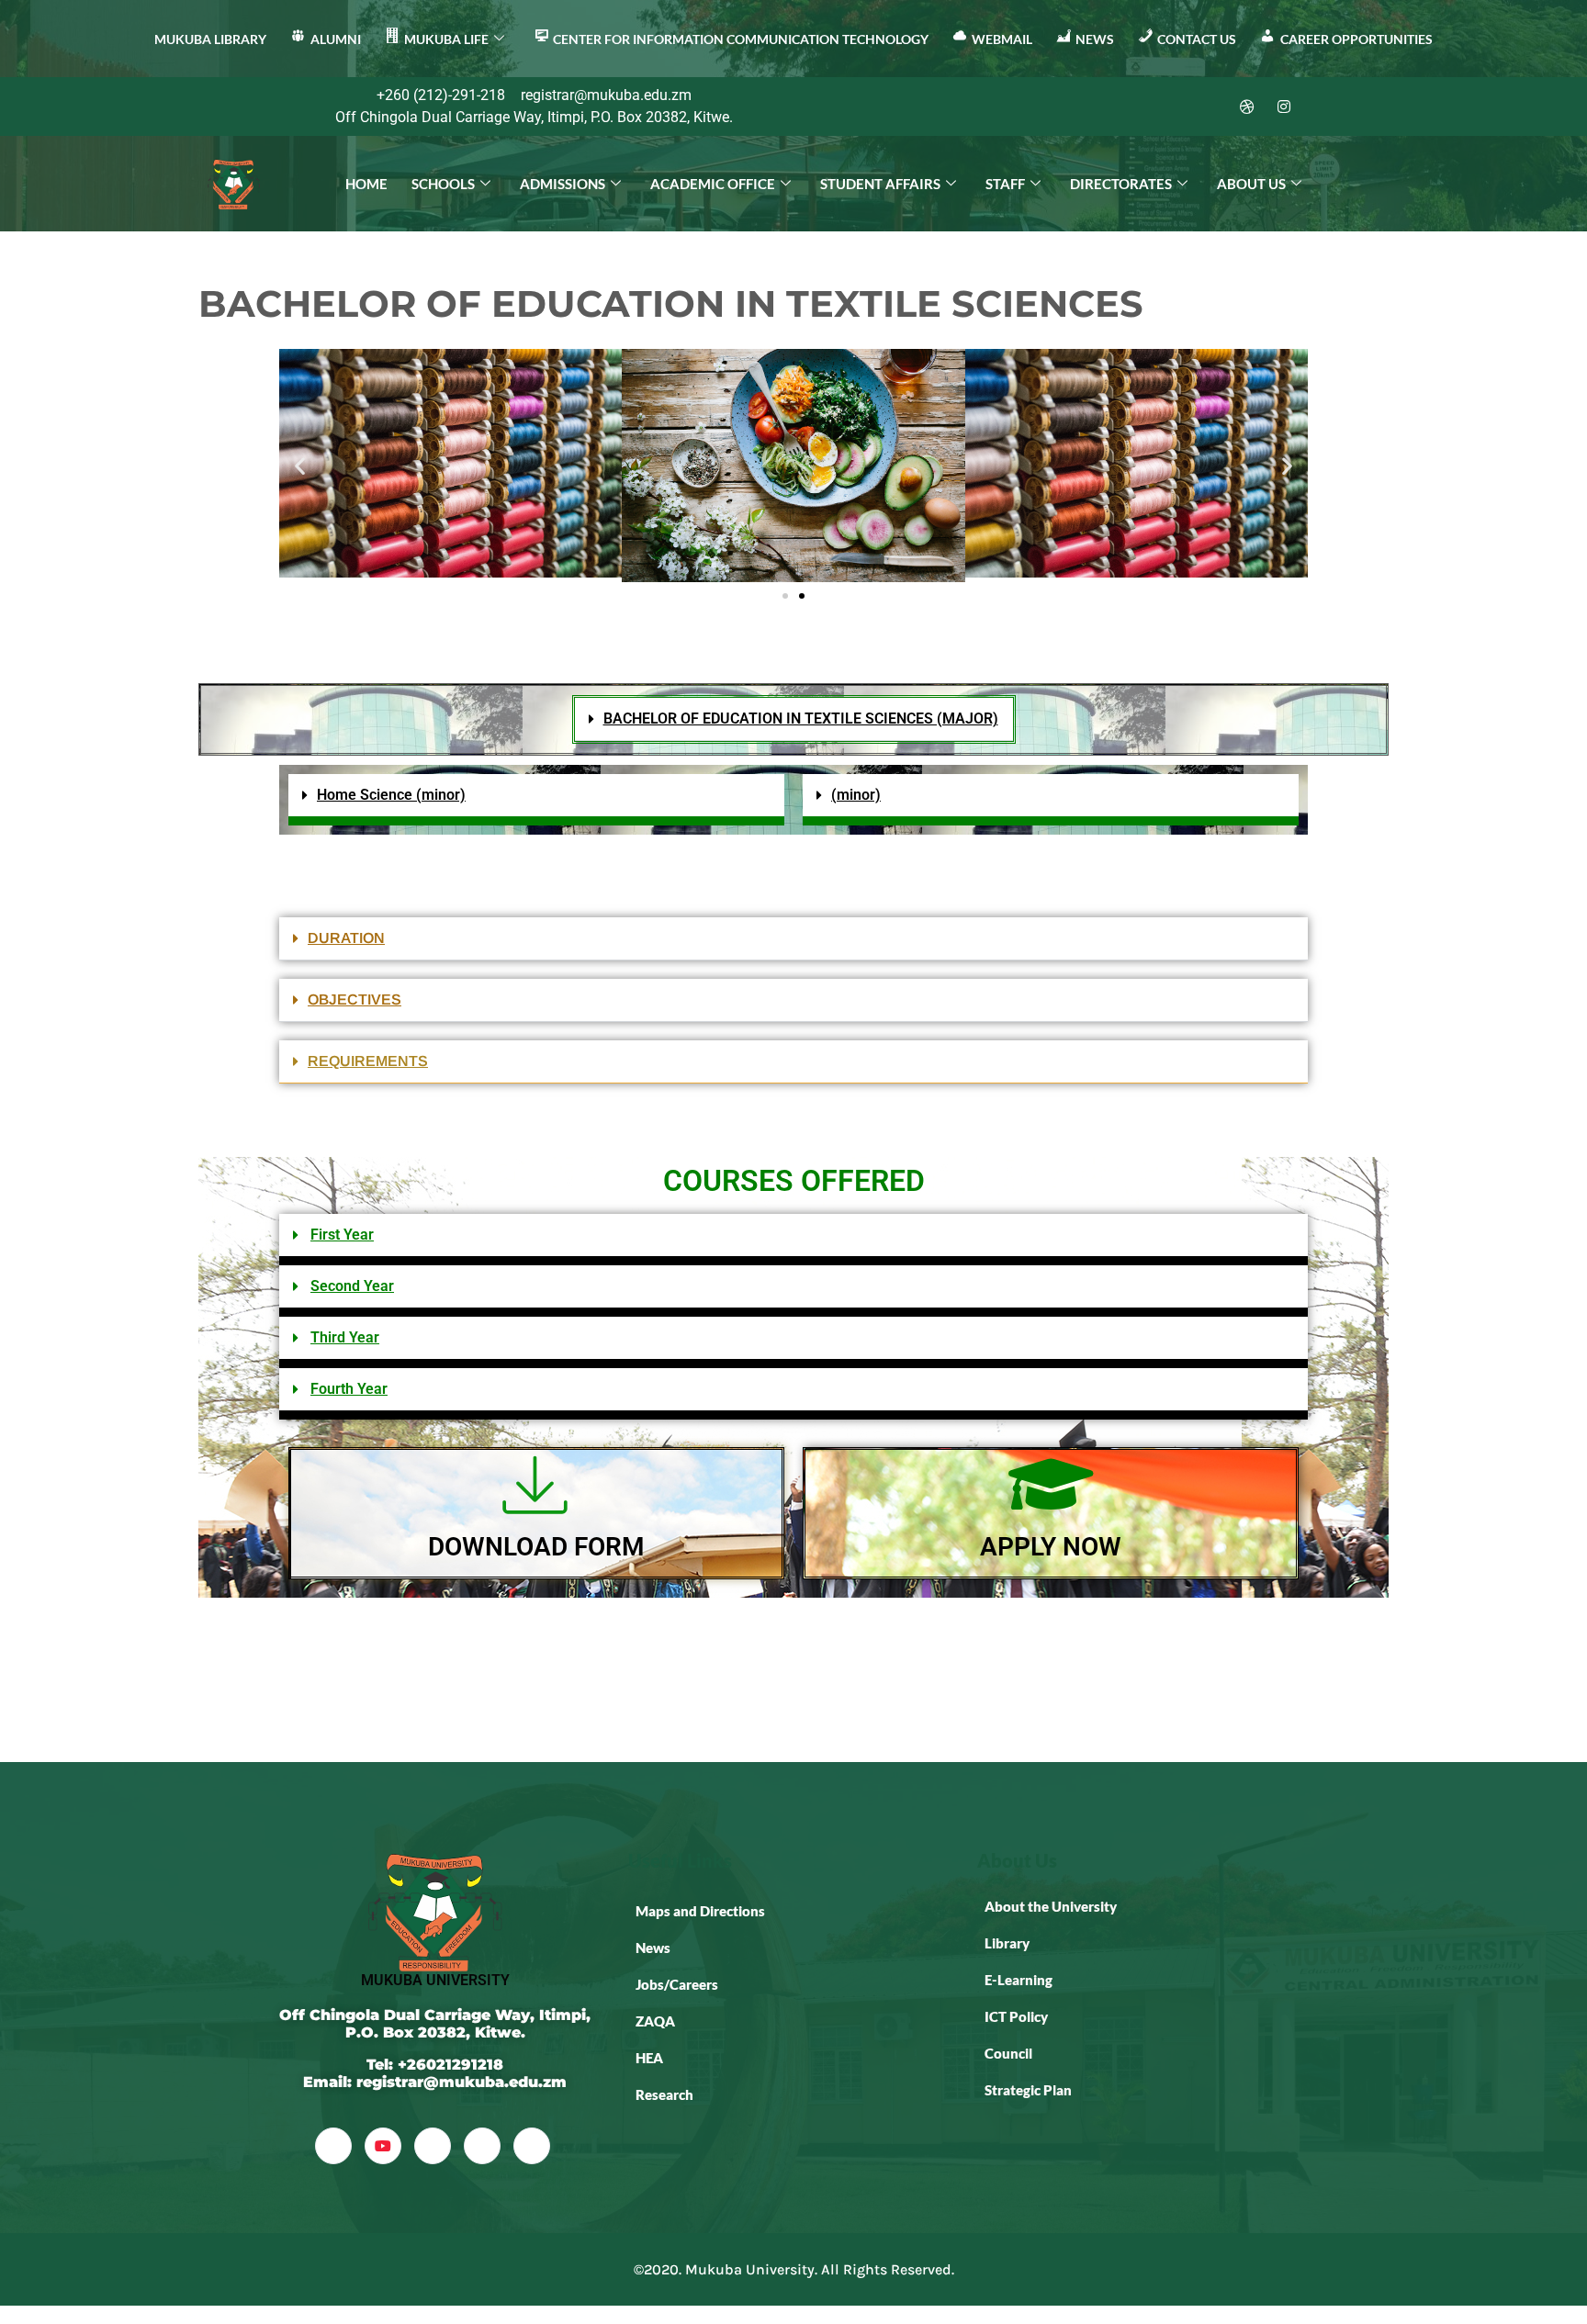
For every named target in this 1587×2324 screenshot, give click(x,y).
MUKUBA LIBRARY (210, 39)
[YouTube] (383, 2146)
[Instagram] (1284, 107)
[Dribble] (1247, 107)
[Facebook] (1137, 107)
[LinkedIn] (1210, 107)
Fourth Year (349, 1389)
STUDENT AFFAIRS (880, 184)
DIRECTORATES (1121, 184)
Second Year (352, 1286)
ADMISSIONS (563, 184)
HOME (366, 184)
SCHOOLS (443, 184)
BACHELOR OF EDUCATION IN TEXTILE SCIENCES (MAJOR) (801, 719)
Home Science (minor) (391, 795)
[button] (300, 465)
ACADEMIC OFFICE (713, 184)
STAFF (1005, 184)
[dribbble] (482, 2146)
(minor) (856, 795)
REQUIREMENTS (368, 1061)
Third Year (345, 1337)
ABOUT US (1251, 184)
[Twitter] (1174, 107)
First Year (342, 1235)
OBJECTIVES (355, 999)
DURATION (346, 938)
